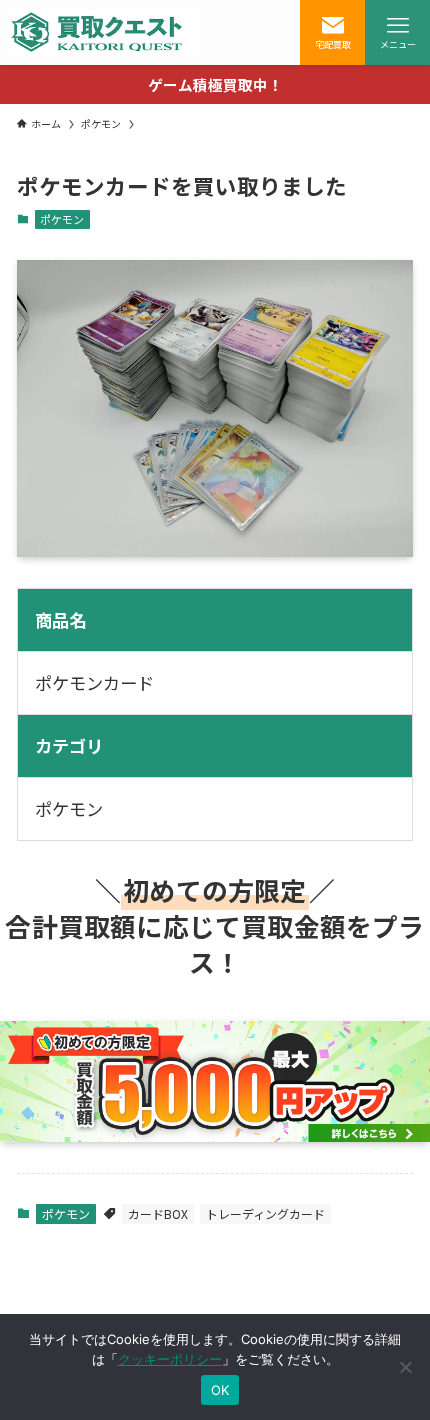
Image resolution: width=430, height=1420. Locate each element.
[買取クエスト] (104, 32)
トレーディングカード (265, 1213)
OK (220, 1390)
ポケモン (62, 219)
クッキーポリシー (170, 1359)
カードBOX (158, 1213)
